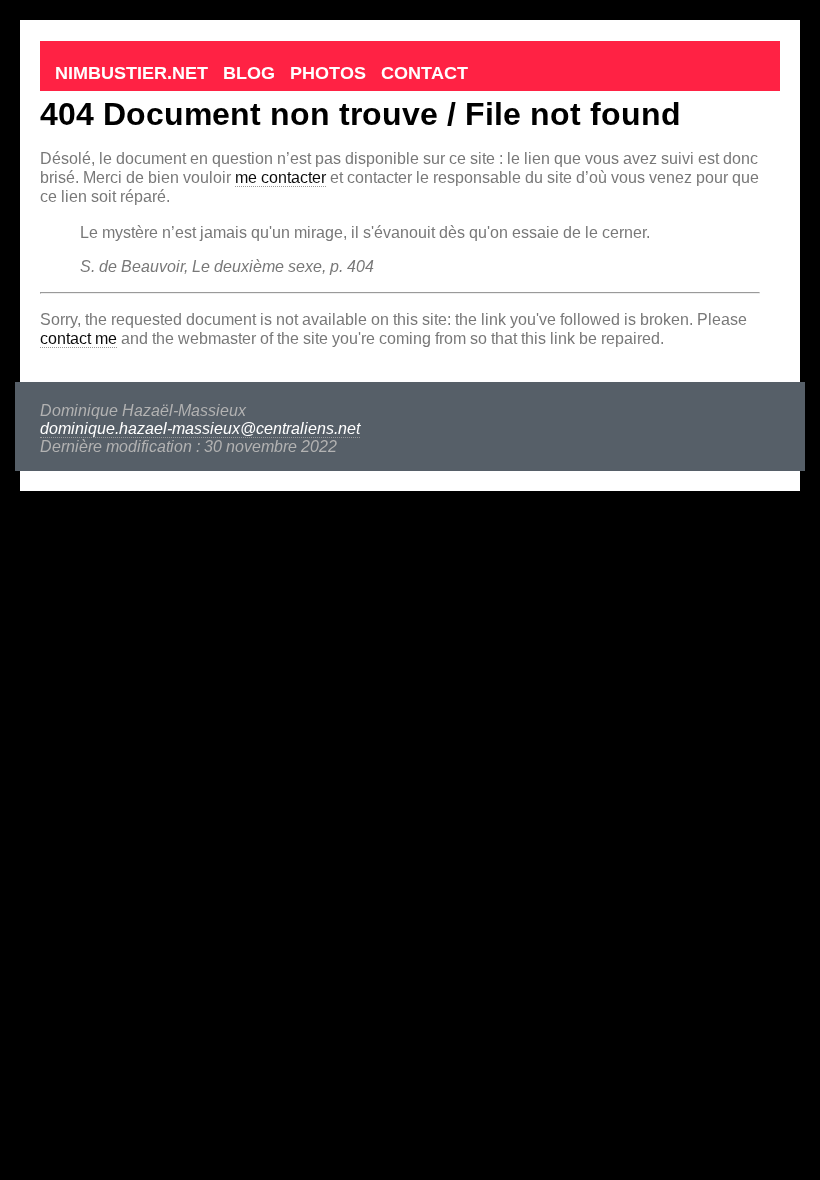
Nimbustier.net (131, 73)
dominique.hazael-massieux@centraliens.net (200, 428)
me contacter (280, 177)
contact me (78, 338)
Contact (424, 73)
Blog (249, 73)
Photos (328, 73)
